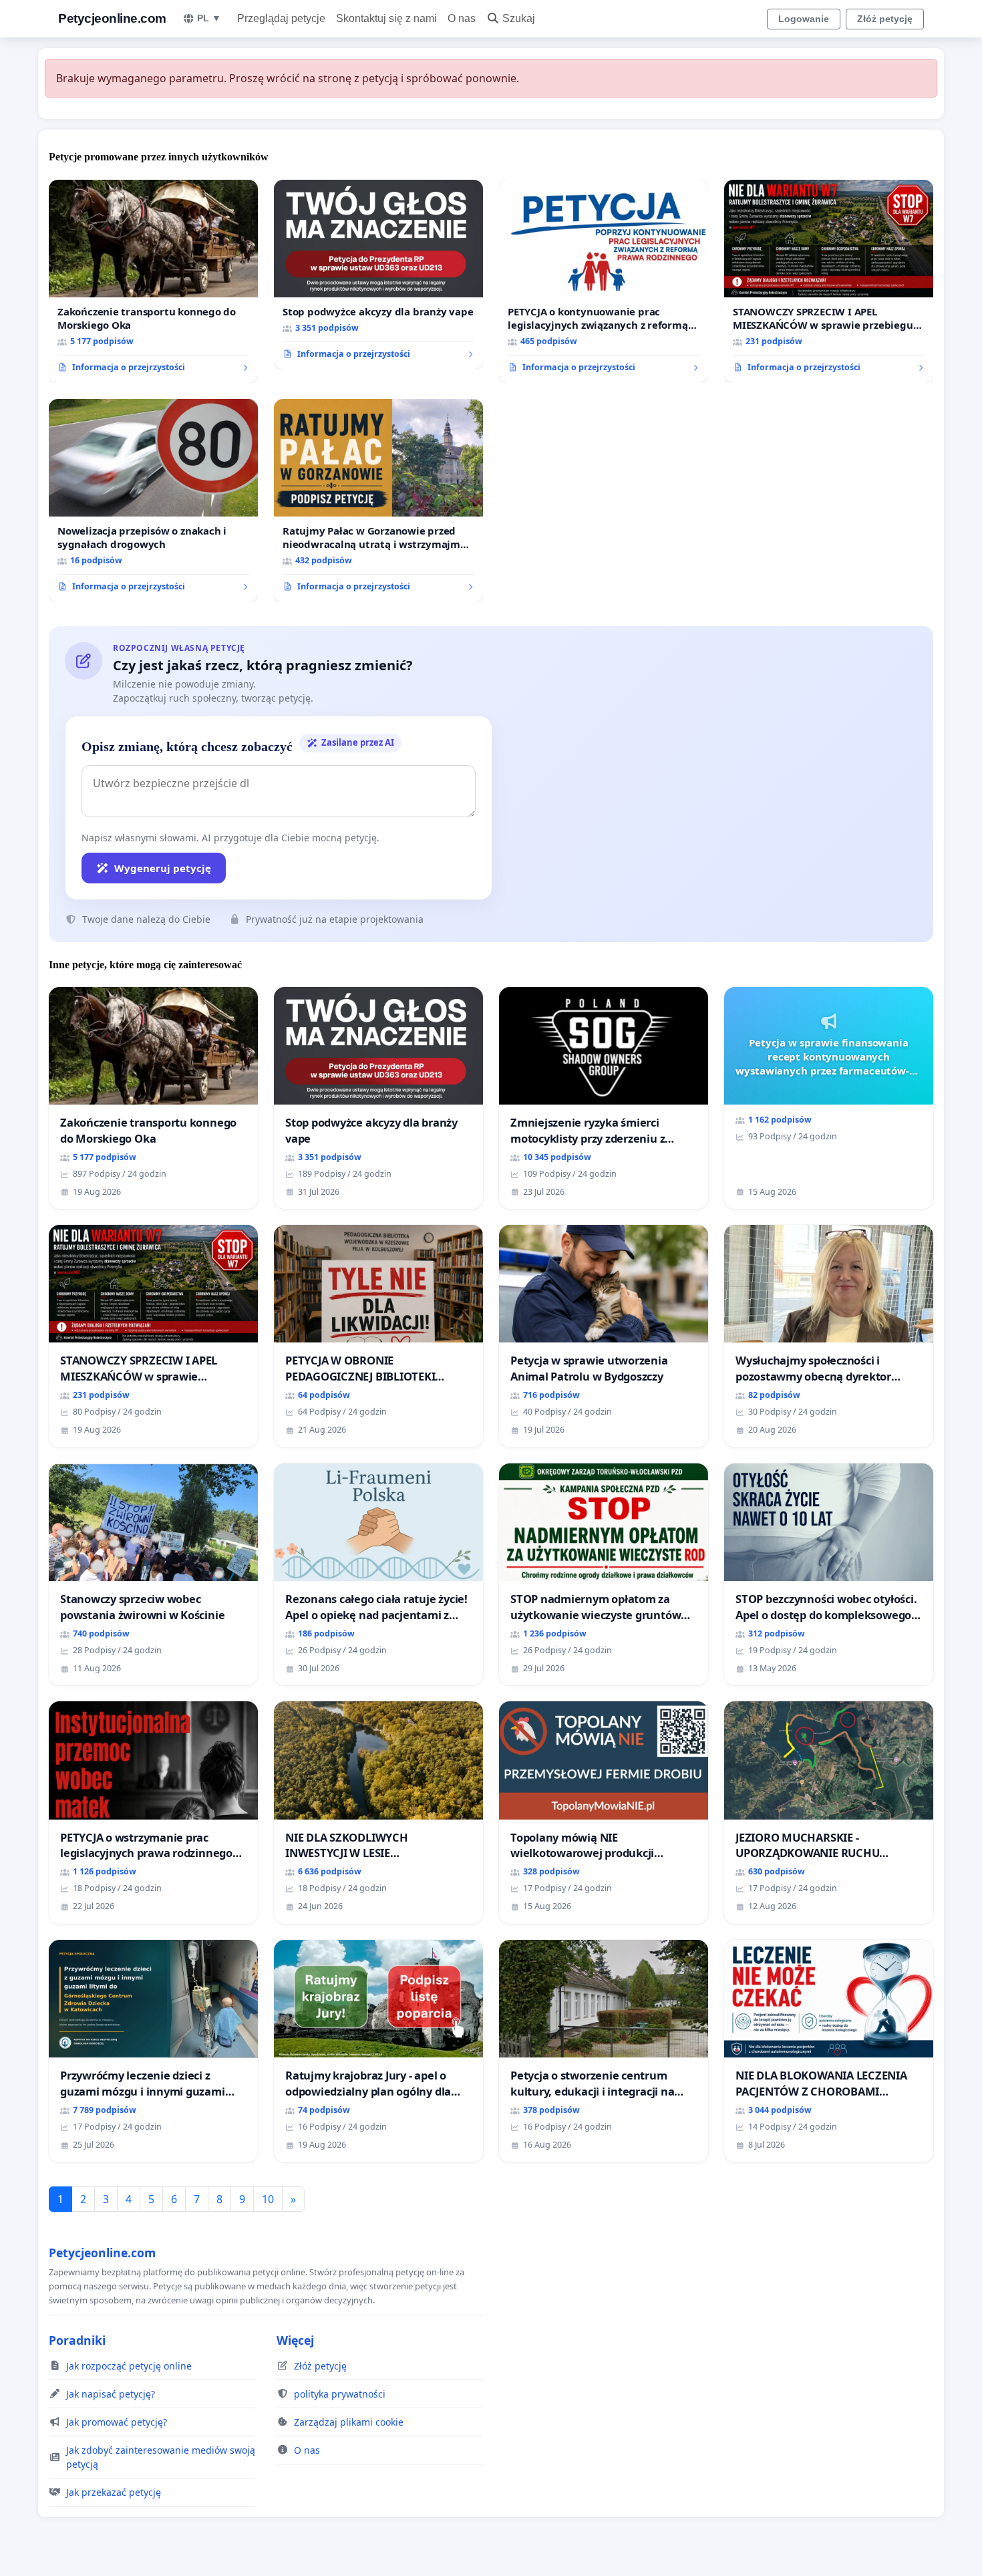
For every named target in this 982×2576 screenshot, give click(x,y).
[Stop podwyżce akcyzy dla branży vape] (378, 275)
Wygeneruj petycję (163, 868)
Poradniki (77, 2340)
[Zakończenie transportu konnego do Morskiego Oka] (153, 281)
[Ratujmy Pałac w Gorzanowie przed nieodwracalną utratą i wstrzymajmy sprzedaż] (378, 500)
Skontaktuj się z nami (386, 18)
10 (268, 2199)
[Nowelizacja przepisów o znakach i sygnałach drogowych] (153, 500)
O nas (462, 18)
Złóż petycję (885, 19)
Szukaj (519, 18)
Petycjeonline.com (112, 18)
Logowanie (804, 19)
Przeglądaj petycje (281, 18)
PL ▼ (209, 18)
